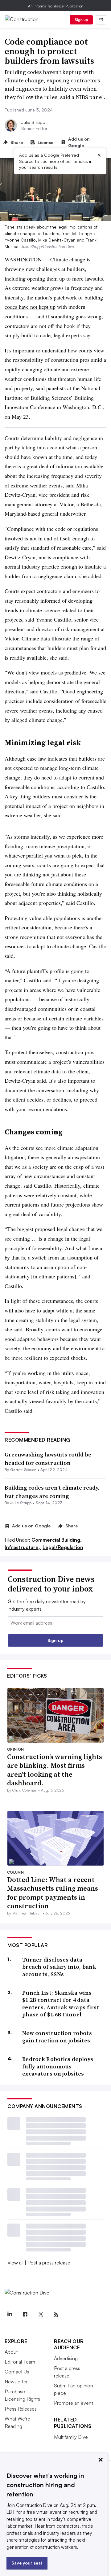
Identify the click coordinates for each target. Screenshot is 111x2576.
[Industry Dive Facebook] (25, 2315)
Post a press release (49, 2263)
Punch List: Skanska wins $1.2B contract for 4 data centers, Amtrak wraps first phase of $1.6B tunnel (61, 2004)
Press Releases (21, 2409)
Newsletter (16, 2382)
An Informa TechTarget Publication (56, 6)
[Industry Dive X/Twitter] (40, 2315)
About (11, 2352)
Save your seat (27, 2563)
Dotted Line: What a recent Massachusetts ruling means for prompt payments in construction (53, 1893)
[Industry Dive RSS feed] (56, 2315)
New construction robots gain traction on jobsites (57, 2037)
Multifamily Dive (71, 2437)
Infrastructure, (23, 1547)
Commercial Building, (57, 1540)
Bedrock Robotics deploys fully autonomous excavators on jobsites (58, 2066)
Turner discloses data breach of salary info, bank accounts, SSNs (59, 1967)
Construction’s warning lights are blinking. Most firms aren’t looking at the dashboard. (55, 1770)
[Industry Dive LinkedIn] (10, 2315)
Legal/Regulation (63, 1547)
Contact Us (17, 2372)
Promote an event (74, 2403)
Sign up (81, 20)
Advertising (66, 2358)
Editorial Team (20, 2362)
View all (15, 2263)
